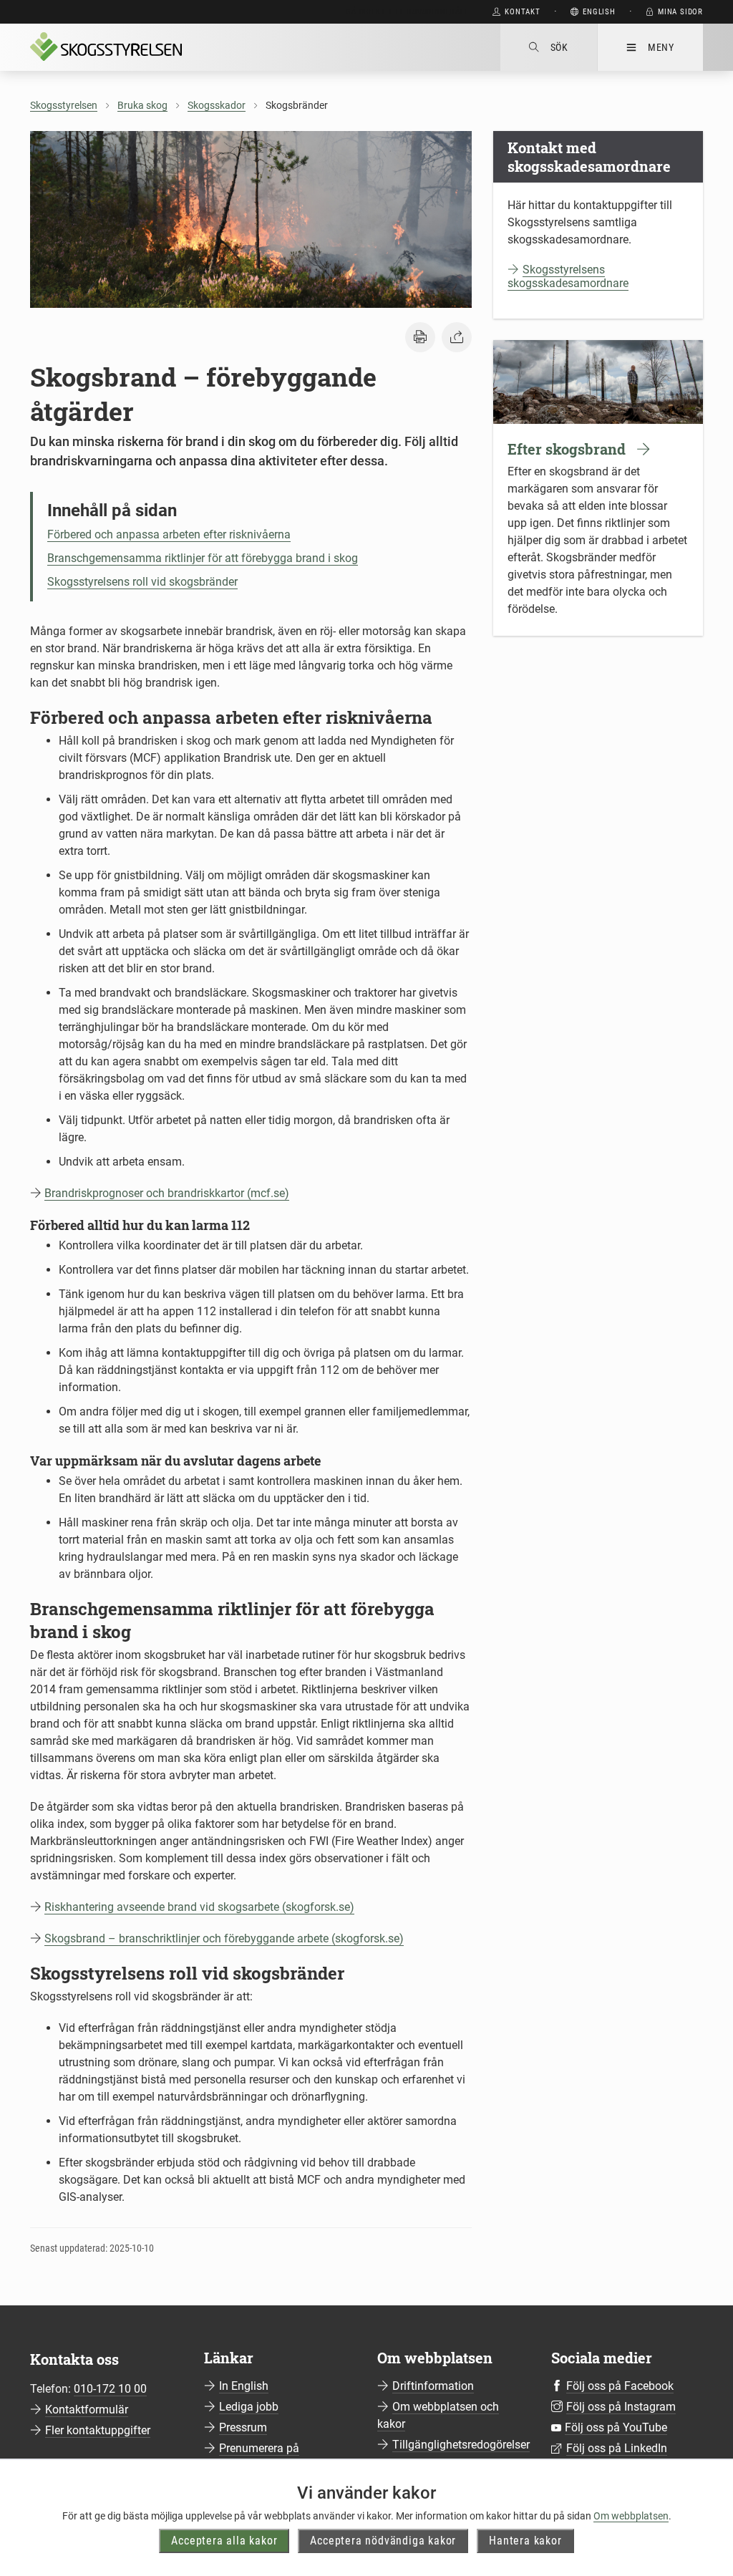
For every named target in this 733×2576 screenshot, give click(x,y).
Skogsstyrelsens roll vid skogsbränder (142, 582)
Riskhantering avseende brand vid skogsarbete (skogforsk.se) (199, 1907)
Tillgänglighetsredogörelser (461, 2445)
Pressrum (243, 2427)
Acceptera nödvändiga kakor (383, 2541)
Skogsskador (217, 105)
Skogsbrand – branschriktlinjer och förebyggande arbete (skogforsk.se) (224, 1938)
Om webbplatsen (631, 2516)
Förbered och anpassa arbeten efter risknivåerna (169, 534)
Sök (559, 47)
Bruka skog (142, 105)
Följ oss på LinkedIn (617, 2448)
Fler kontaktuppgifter (98, 2430)
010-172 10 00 (110, 2389)
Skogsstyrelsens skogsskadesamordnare (568, 276)
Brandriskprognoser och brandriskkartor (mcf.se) (167, 1193)
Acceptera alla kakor (224, 2541)
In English (244, 2386)
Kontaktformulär (87, 2410)
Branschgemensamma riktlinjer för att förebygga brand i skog (203, 558)
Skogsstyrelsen (64, 105)
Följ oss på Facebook (620, 2386)
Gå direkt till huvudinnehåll (407, 12)
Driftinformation (433, 2386)
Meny (661, 47)
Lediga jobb (249, 2407)
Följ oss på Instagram (621, 2407)
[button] (420, 337)
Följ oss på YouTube (616, 2427)
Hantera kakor (525, 2541)
